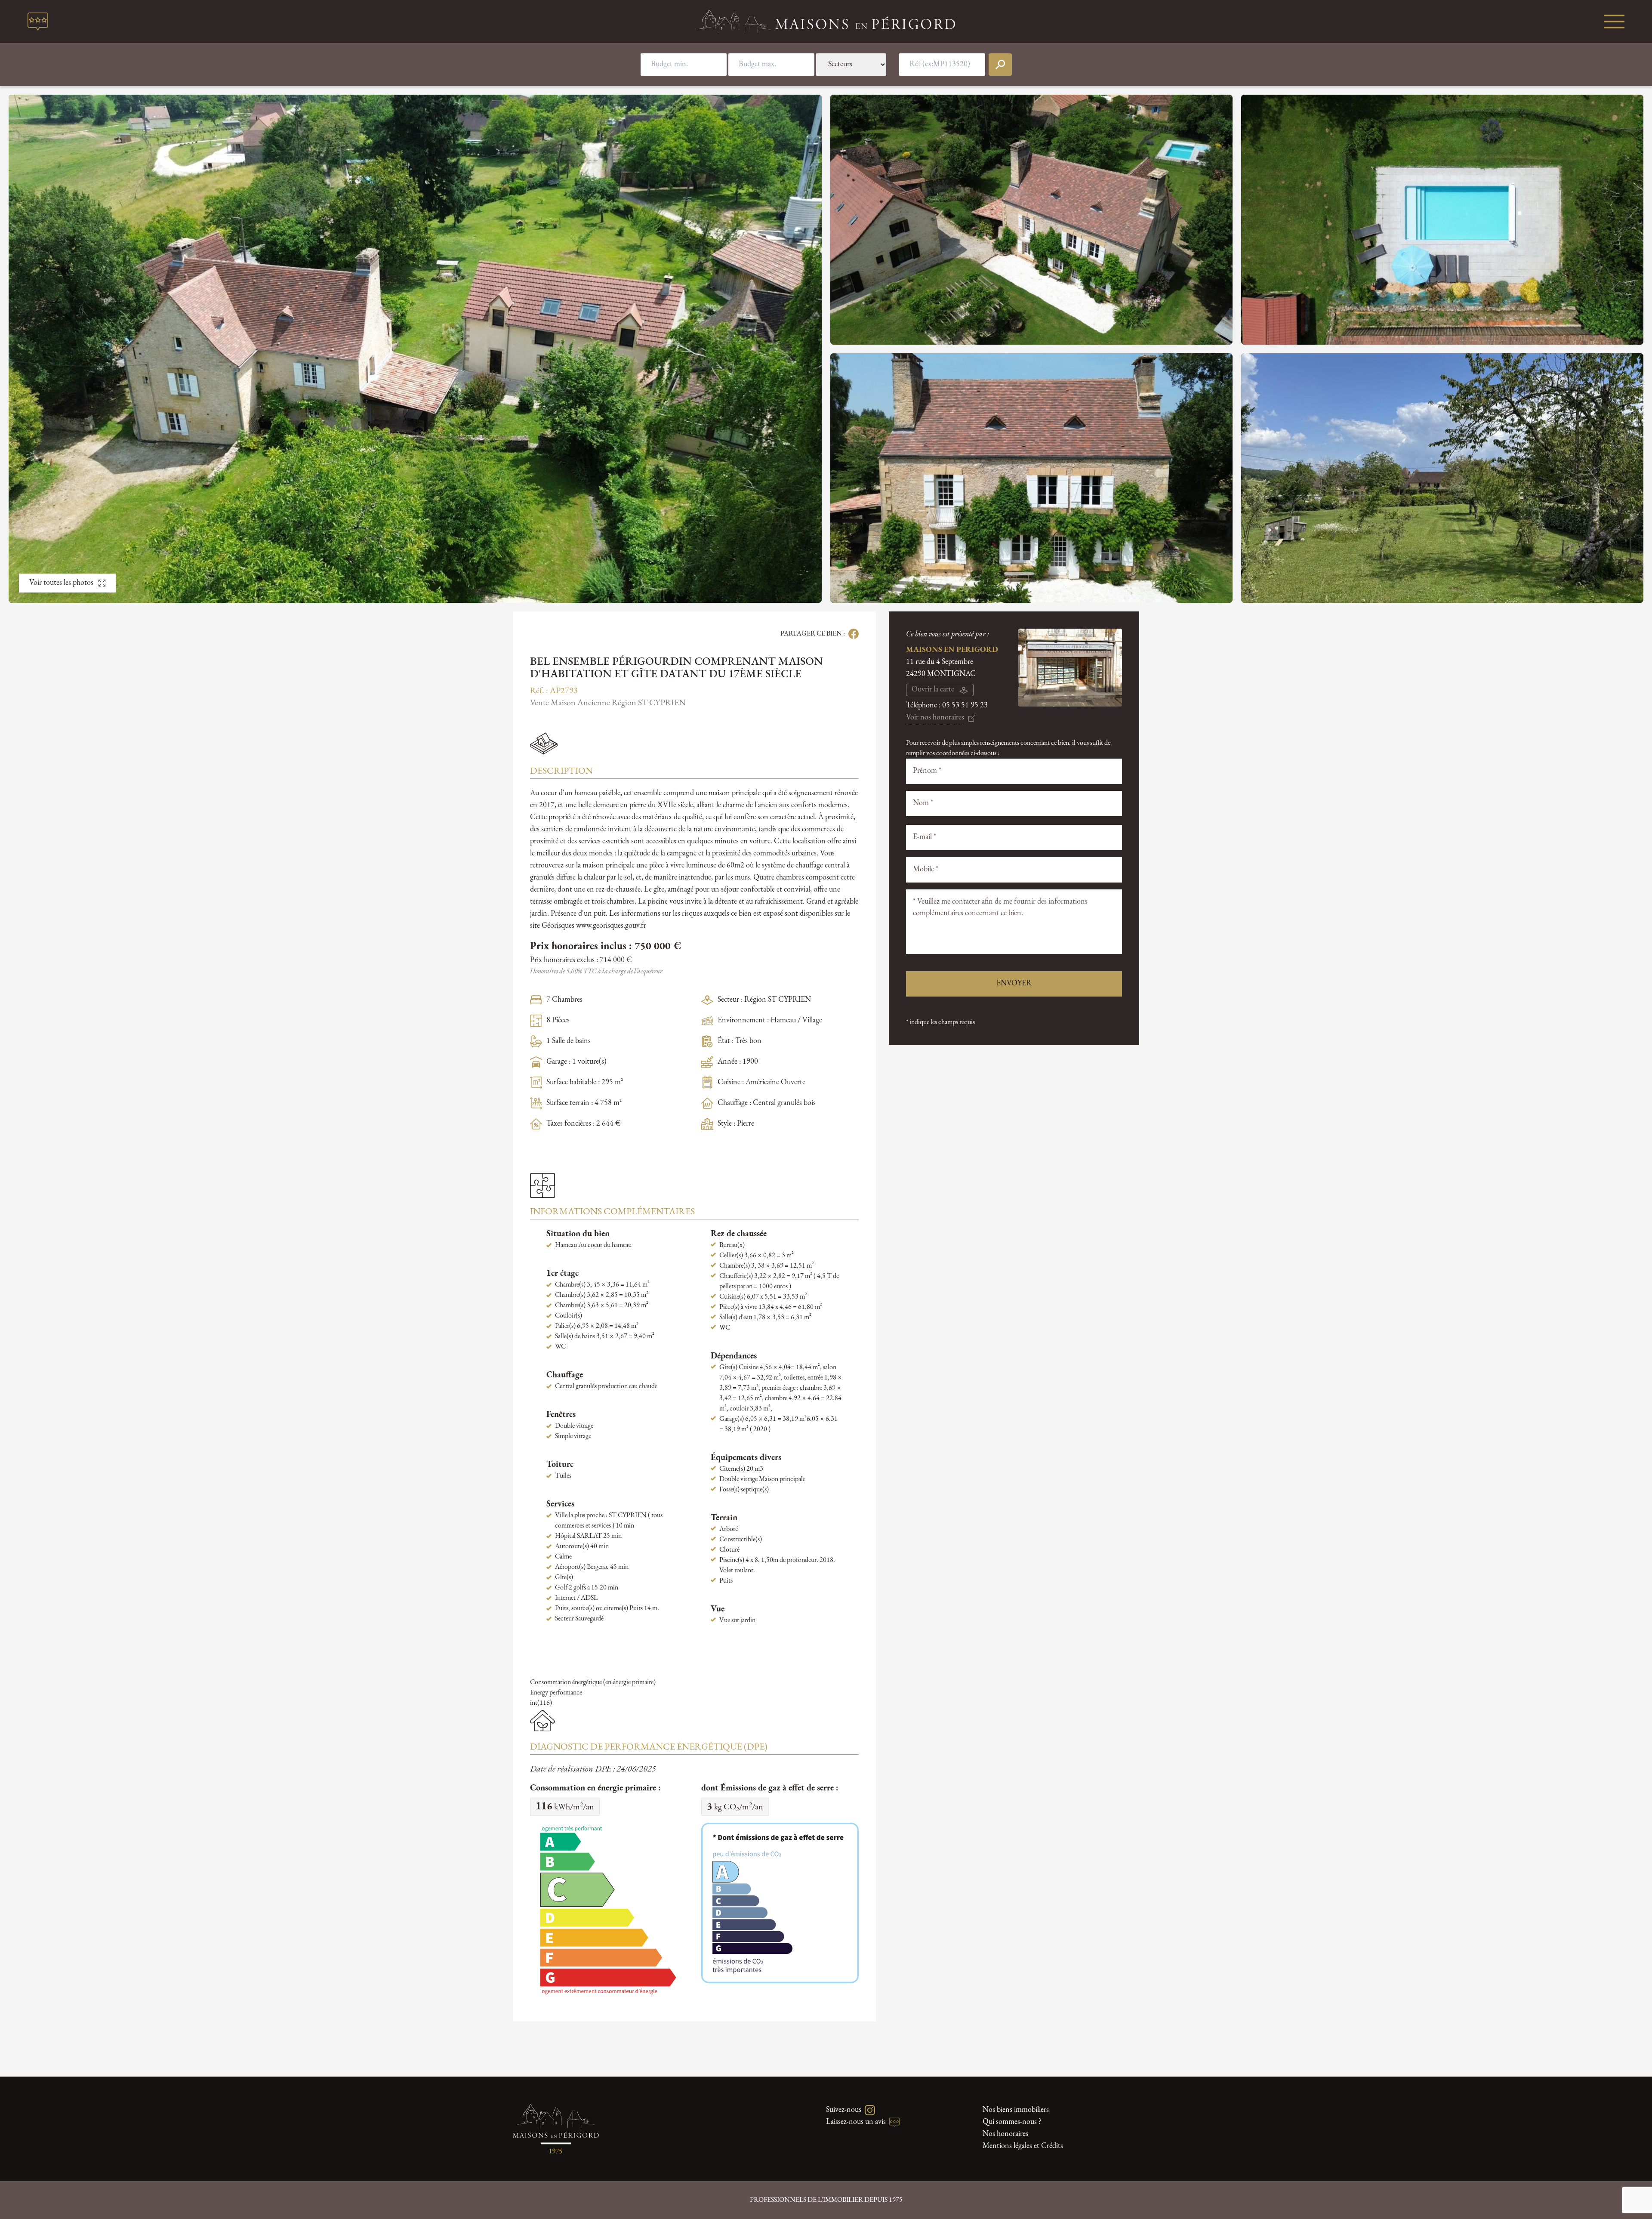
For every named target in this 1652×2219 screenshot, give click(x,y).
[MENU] (1614, 22)
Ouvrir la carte (933, 690)
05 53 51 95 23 (965, 706)
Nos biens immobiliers (1016, 2110)
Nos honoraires (1005, 2134)
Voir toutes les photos (61, 583)
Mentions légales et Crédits (1023, 2146)
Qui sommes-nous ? (1012, 2122)
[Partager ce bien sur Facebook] (852, 634)
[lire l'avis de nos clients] (38, 22)
